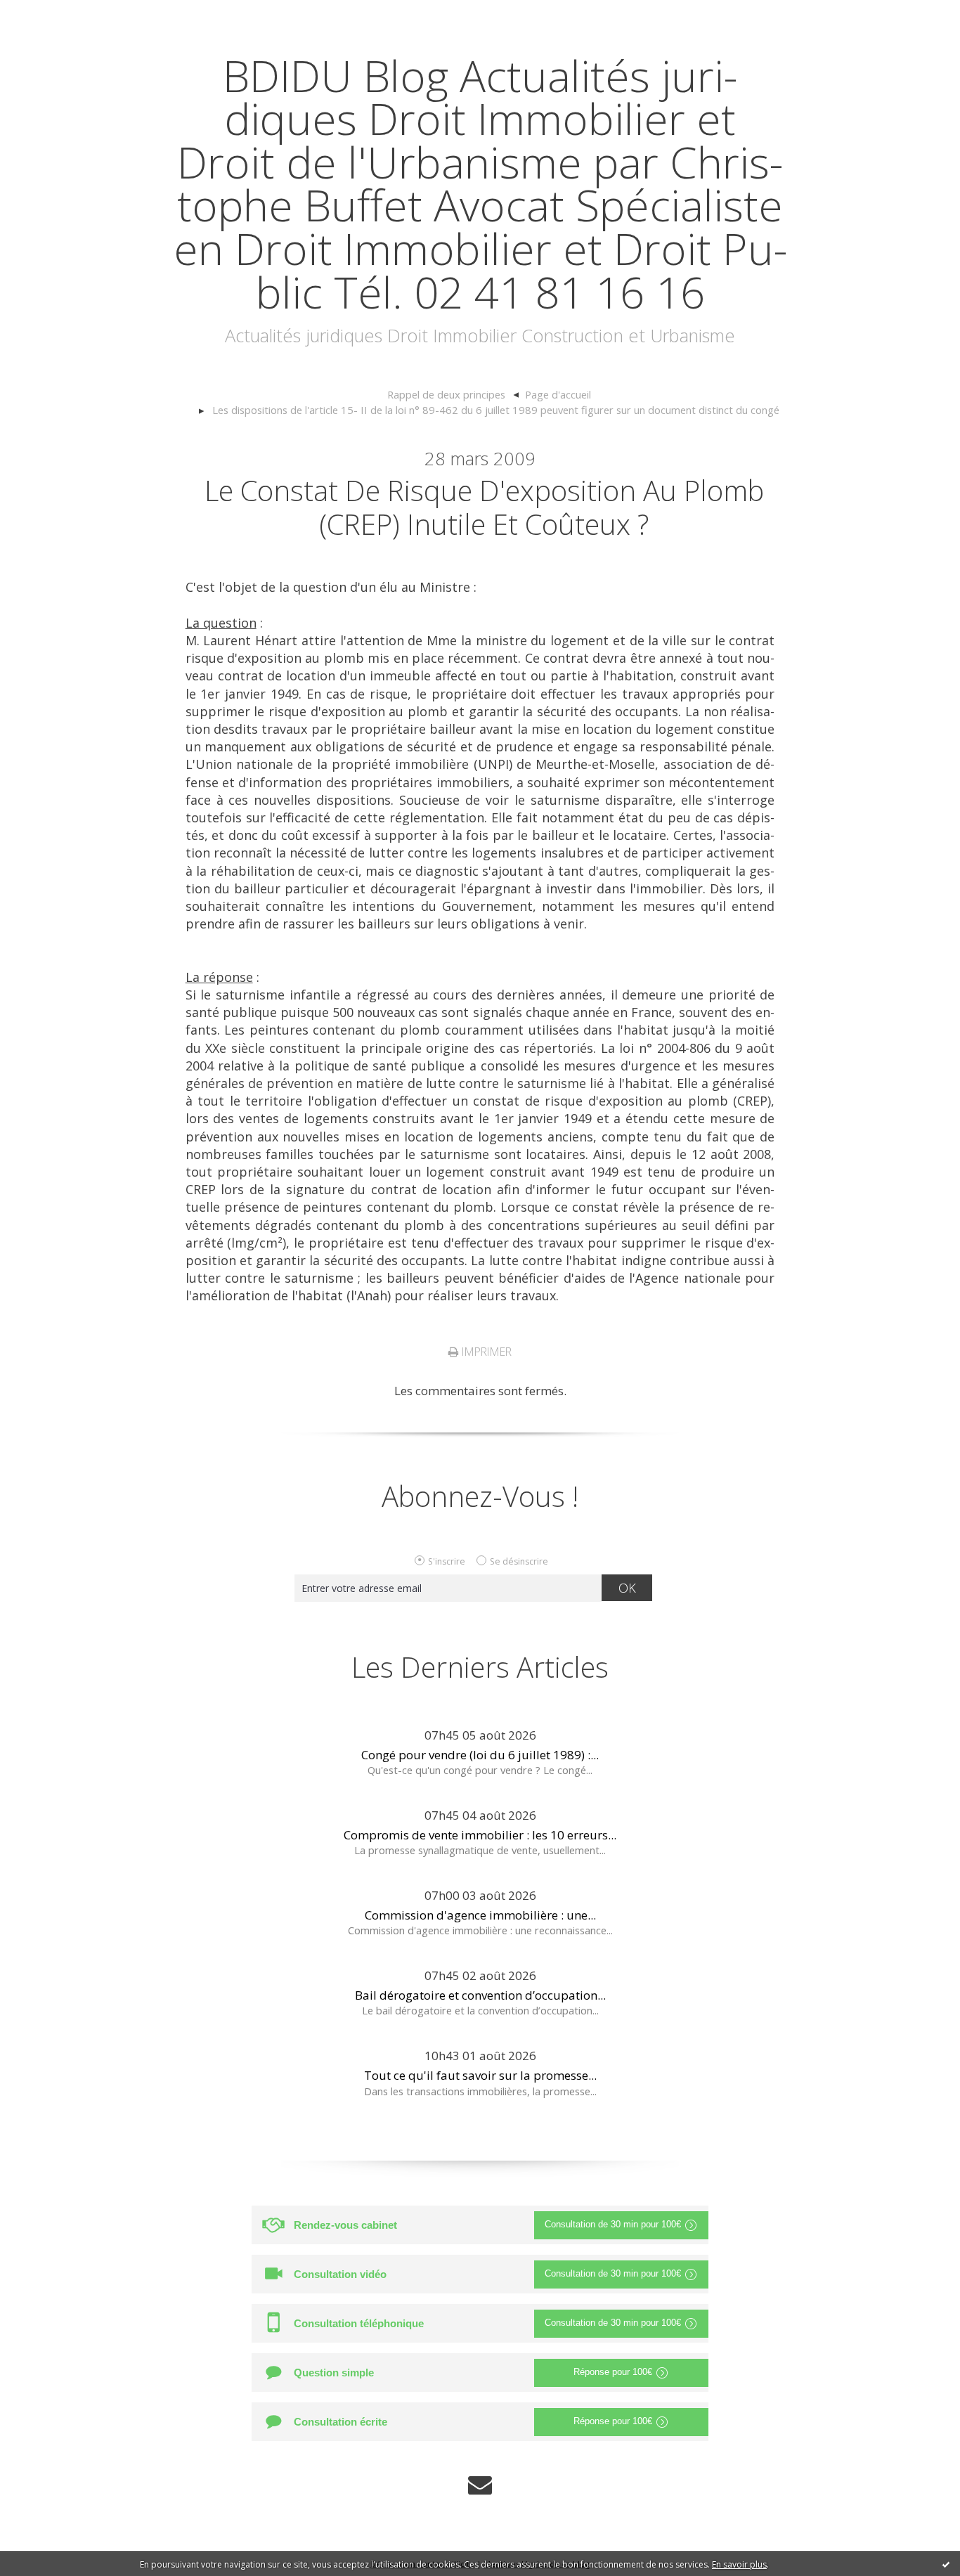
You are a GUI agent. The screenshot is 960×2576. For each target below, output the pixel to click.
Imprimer (485, 1352)
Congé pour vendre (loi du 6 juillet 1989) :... (480, 1755)
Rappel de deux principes (446, 394)
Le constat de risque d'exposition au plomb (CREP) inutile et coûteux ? (484, 507)
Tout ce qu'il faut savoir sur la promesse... (480, 2075)
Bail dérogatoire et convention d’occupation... (480, 1995)
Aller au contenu (53, 14)
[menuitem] (453, 395)
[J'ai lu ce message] (946, 2564)
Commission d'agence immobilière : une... (480, 1915)
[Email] (480, 2485)
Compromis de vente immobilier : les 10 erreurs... (480, 1835)
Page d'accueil (558, 394)
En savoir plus (739, 2564)
